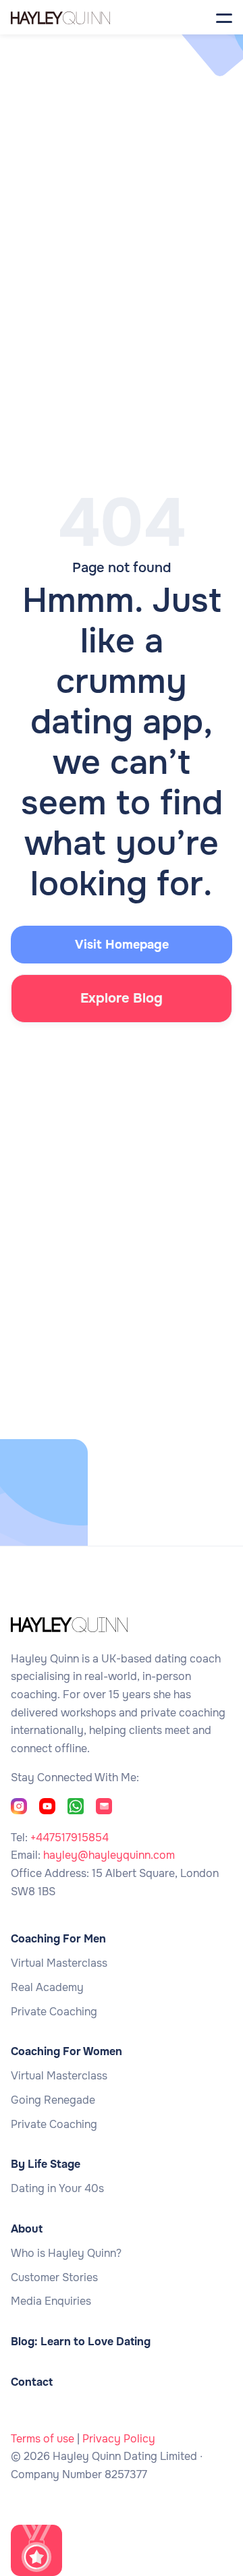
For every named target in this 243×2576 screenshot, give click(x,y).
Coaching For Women (66, 2052)
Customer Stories (54, 2278)
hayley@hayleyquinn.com (109, 1855)
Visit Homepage (122, 945)
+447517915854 (70, 1838)
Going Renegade (53, 2100)
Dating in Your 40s (57, 2189)
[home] (77, 17)
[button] (224, 17)
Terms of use (43, 2439)
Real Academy (47, 1988)
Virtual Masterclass (59, 1963)
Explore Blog (122, 998)
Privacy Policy (119, 2439)
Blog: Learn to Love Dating (81, 2342)
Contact (32, 2382)
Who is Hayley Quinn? (66, 2253)
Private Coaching (54, 2012)
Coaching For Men (58, 1939)
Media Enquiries (51, 2301)
